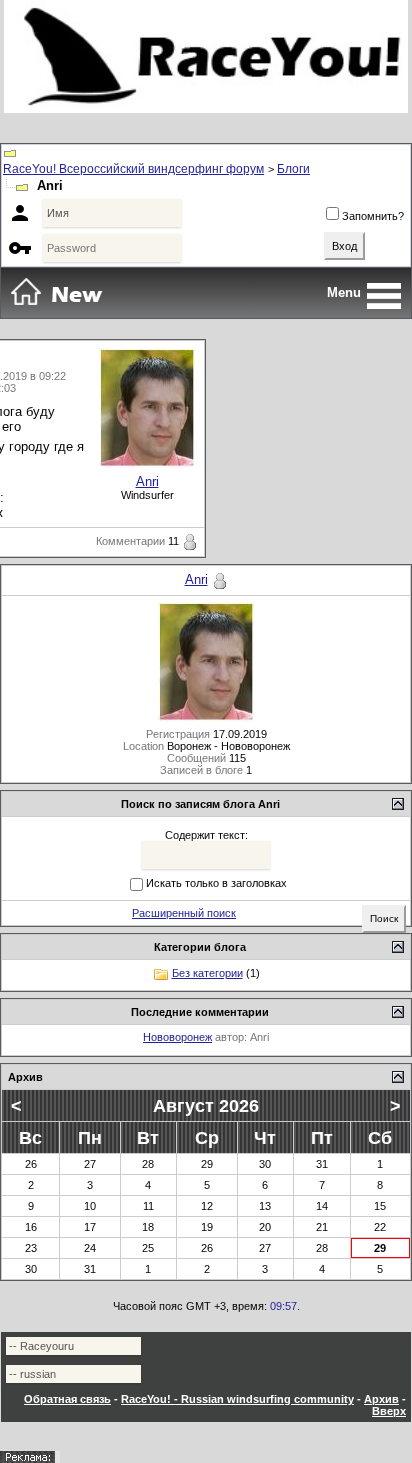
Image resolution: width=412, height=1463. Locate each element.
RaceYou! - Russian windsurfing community (237, 1399)
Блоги (293, 169)
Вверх (389, 1411)
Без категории (207, 973)
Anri (147, 481)
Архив (381, 1399)
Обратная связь (67, 1399)
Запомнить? (373, 216)
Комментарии (130, 541)
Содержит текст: (206, 835)
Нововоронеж (177, 1037)
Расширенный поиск (184, 913)
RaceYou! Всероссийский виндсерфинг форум (133, 169)
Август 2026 (206, 1106)
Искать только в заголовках (216, 883)
